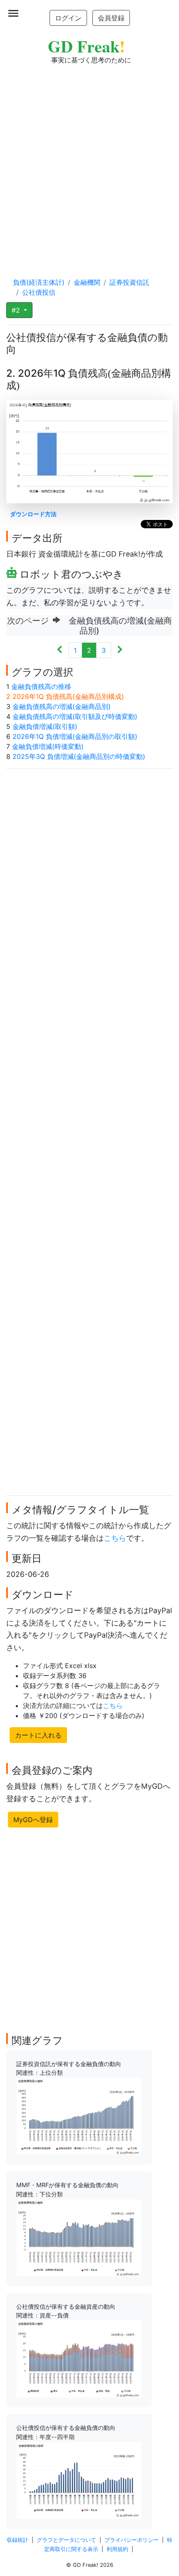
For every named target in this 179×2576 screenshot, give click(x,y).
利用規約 (117, 2549)
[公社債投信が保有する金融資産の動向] (79, 2358)
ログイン (68, 18)
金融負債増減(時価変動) (48, 746)
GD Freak (86, 46)
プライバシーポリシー (132, 2540)
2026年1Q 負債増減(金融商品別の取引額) (75, 736)
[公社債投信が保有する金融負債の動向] (79, 2480)
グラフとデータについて (66, 2540)
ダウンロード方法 (33, 514)
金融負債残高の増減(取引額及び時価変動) (75, 716)
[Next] (120, 650)
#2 (17, 310)
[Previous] (60, 650)
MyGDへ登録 (33, 1820)
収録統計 (17, 2540)
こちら (115, 1538)
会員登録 (111, 18)
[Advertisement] (89, 163)
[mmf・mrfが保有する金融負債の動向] (79, 2237)
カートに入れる (38, 1735)
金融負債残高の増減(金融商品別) (62, 706)
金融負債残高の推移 (41, 686)
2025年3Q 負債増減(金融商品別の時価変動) (79, 756)
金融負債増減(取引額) (45, 726)
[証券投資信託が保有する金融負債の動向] (79, 2116)
